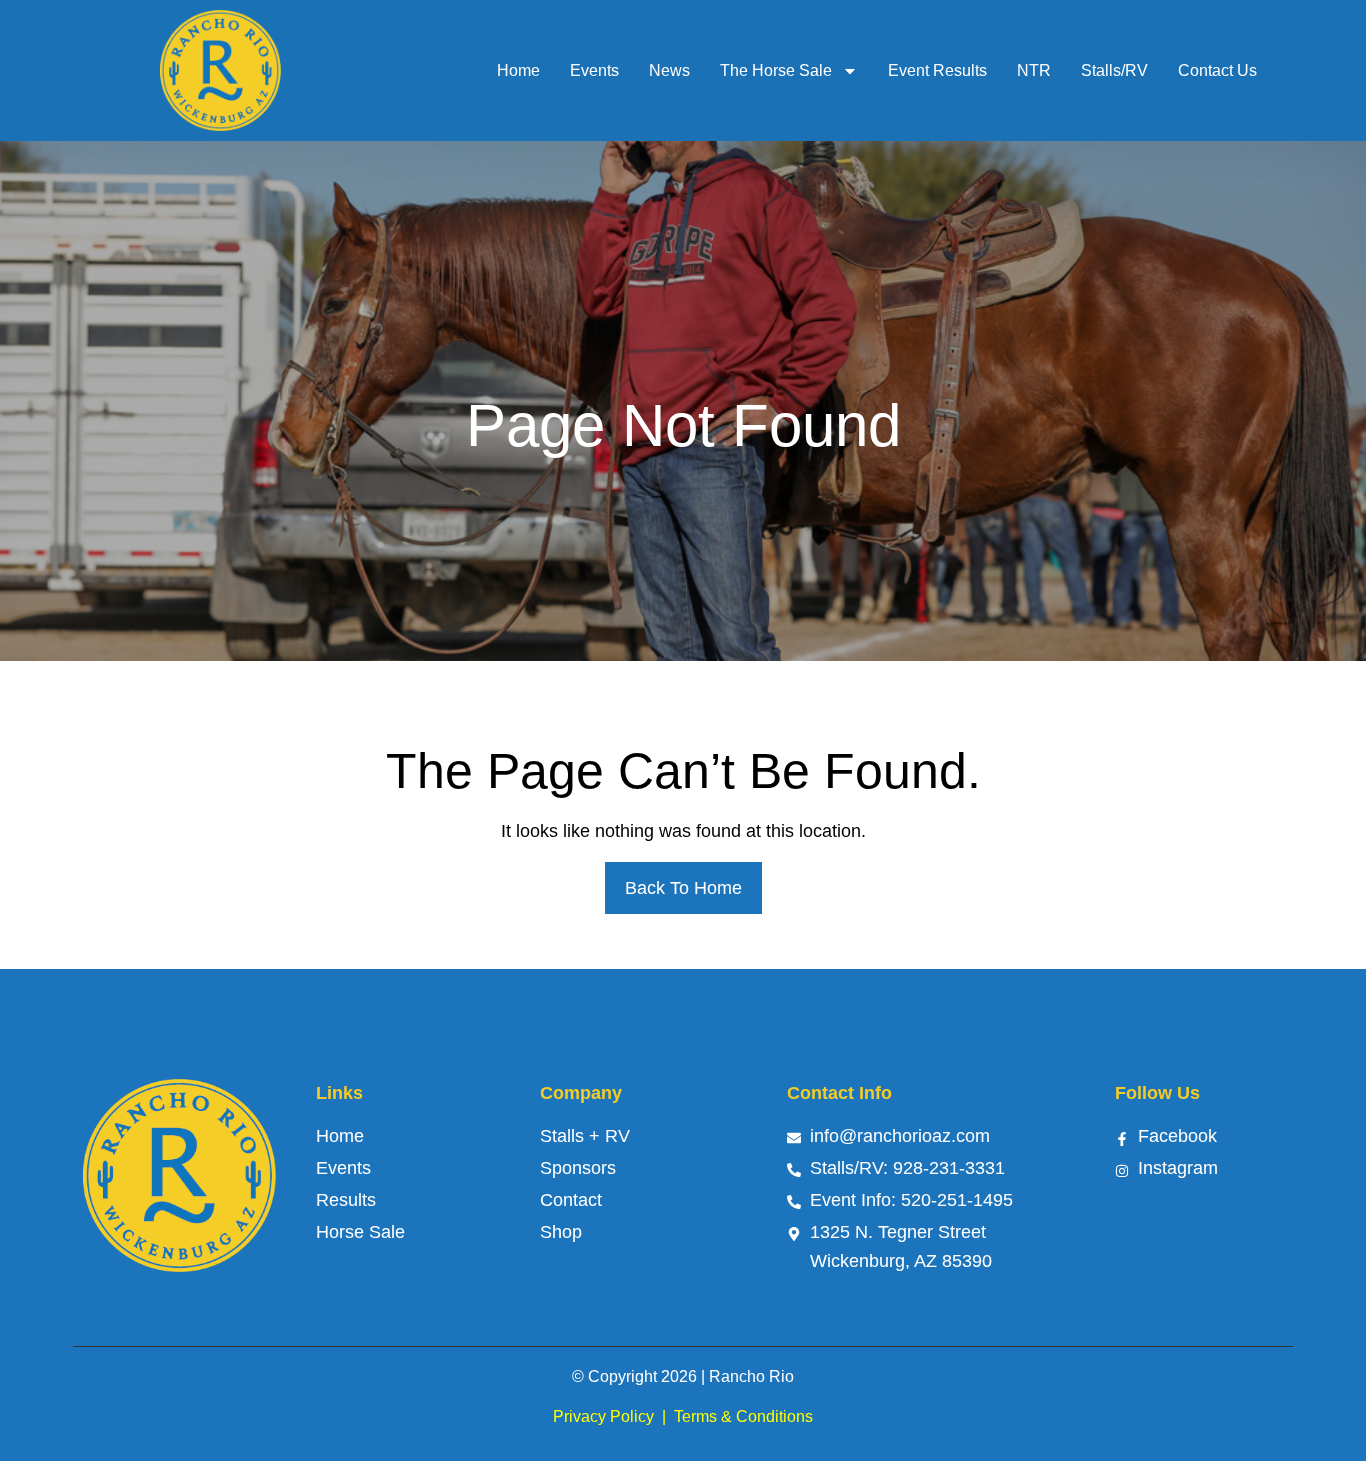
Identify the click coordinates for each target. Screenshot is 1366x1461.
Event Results (937, 70)
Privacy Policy (603, 1416)
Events (594, 70)
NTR (1034, 70)
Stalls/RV (1114, 70)
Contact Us (1217, 70)
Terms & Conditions (743, 1416)
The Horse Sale (776, 70)
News (669, 70)
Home (518, 70)
